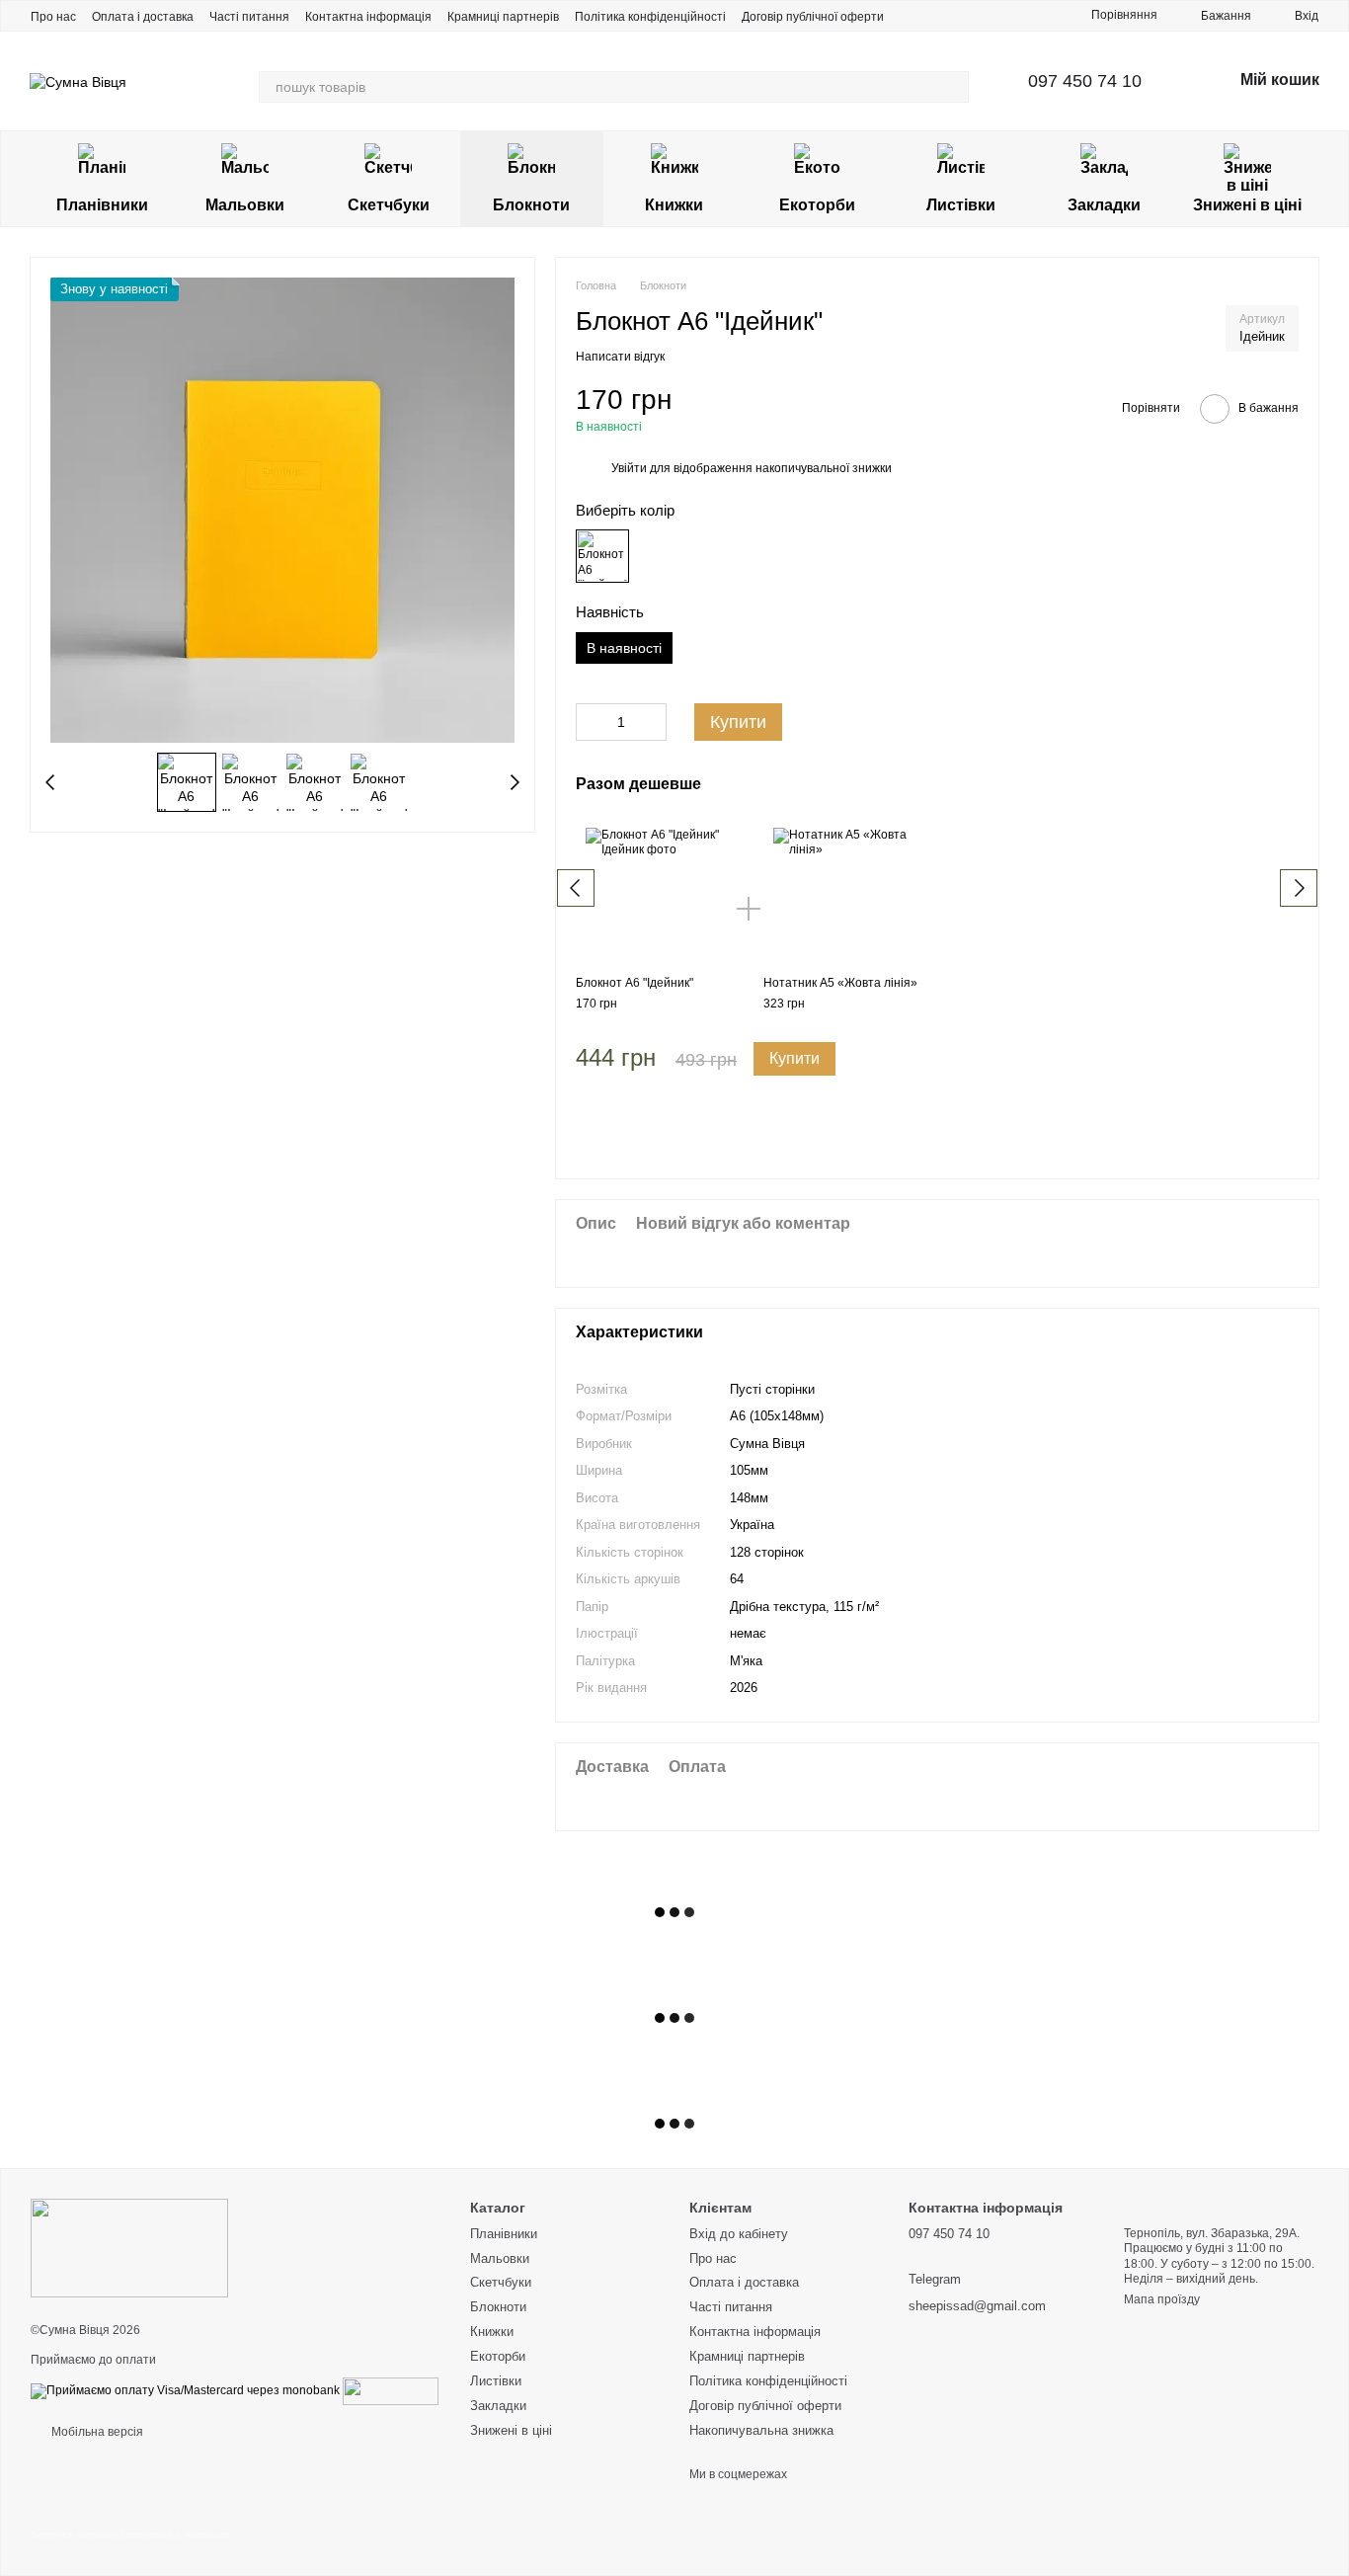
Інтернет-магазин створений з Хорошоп (130, 2535)
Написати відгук (620, 357)
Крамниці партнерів (503, 17)
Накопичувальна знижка (761, 2430)
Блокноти (531, 205)
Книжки (674, 205)
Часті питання (249, 17)
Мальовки (245, 205)
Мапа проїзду (1162, 2299)
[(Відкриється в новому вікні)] (391, 2390)
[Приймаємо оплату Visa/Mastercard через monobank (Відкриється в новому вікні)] (185, 2390)
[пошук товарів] (953, 87)
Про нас (53, 17)
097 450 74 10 (1085, 81)
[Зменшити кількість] (591, 722)
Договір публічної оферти (813, 17)
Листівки (961, 205)
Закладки (1104, 205)
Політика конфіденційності (650, 17)
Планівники (102, 205)
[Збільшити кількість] (652, 722)
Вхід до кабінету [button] (739, 2234)
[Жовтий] (602, 556)
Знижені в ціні (1247, 205)
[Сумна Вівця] (129, 2247)
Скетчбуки (389, 205)
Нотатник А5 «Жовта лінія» (840, 983)
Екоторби (817, 205)
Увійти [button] (629, 468)
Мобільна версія (96, 2432)
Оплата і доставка (143, 17)
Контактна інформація (368, 17)
